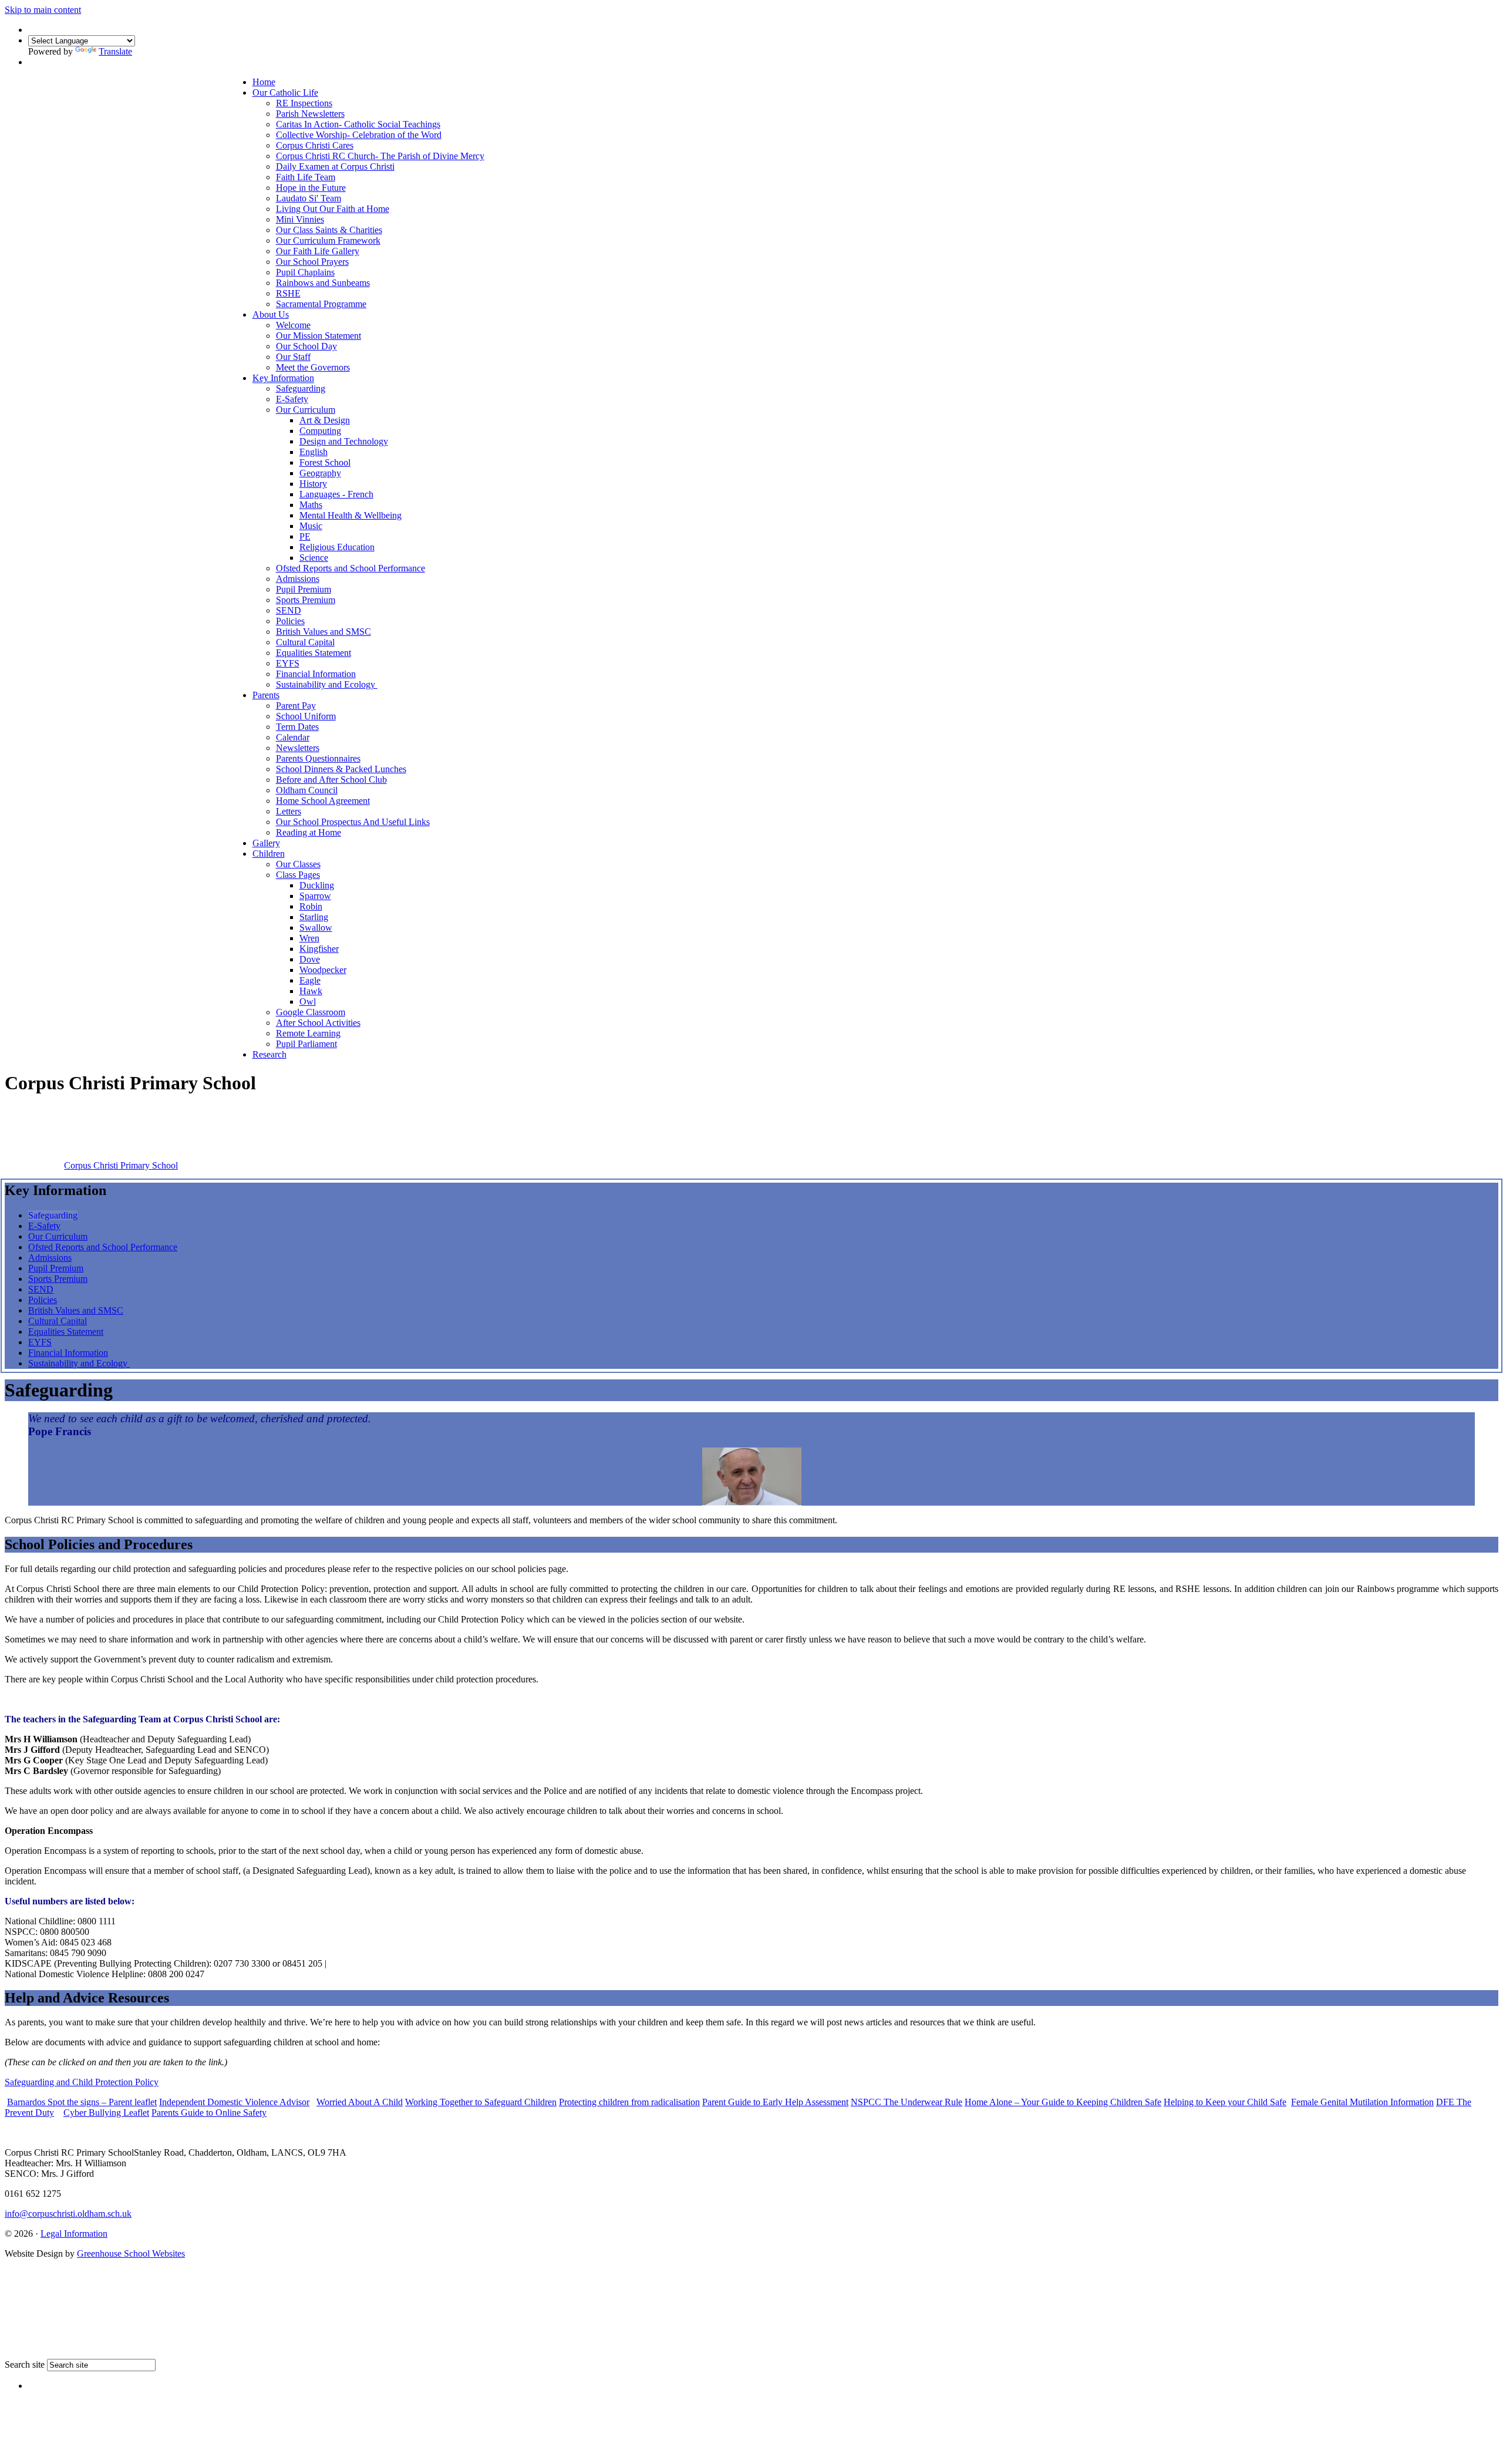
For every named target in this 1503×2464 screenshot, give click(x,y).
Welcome (293, 325)
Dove (310, 959)
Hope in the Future (311, 188)
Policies (290, 621)
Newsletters (298, 748)
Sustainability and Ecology (327, 684)
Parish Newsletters (310, 114)
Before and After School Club (331, 780)
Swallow (316, 928)
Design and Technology (344, 441)
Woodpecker (323, 970)
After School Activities (318, 1023)
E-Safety (292, 399)
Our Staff (293, 357)
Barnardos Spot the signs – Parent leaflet (82, 2102)
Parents (266, 695)
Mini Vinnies (300, 219)
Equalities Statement (314, 653)
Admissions (298, 579)
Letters (289, 811)
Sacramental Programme (321, 304)
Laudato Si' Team (309, 198)
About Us (271, 314)
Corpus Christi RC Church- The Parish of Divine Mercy (380, 156)
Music (311, 526)
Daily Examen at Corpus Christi (335, 166)
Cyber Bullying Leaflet (106, 2113)
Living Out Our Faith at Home (333, 209)
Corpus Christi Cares (315, 145)
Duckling (317, 885)
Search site (25, 2364)
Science (314, 558)
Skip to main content (43, 10)
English (314, 452)
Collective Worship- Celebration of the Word (359, 135)
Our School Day (306, 346)
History (313, 484)
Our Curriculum (306, 410)
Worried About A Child (360, 2102)
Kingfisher (319, 949)
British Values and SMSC (323, 632)
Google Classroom (311, 1012)
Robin (311, 906)
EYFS (288, 663)
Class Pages (298, 875)
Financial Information (316, 674)
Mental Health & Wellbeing (351, 515)
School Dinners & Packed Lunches (341, 769)
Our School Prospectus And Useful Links (353, 822)
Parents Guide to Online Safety (209, 2113)
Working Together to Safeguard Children (481, 2102)
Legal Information (74, 2234)
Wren (309, 938)
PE (305, 536)
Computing (320, 431)
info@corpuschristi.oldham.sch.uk (68, 2214)
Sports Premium (306, 600)
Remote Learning (308, 1033)
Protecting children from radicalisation (629, 2102)
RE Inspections (304, 103)
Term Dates (297, 727)
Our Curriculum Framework (328, 240)
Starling (314, 917)
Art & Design (325, 420)
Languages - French (336, 494)
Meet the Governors (313, 367)
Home (264, 82)
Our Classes (298, 864)
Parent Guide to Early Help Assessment (775, 2102)
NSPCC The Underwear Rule (906, 2102)
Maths (311, 505)
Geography (320, 473)
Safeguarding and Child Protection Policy (82, 2082)
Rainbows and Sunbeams (323, 283)
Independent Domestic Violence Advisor (234, 2102)
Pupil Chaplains (305, 272)
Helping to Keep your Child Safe (1225, 2102)
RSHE (288, 293)
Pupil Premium (304, 589)
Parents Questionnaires (318, 758)
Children (269, 854)
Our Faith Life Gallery (318, 251)
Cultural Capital (305, 642)
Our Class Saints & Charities (329, 230)
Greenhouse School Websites (131, 2253)
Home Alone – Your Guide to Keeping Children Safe (1063, 2102)
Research (269, 1054)
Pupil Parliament (306, 1044)
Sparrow (315, 896)
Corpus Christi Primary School (121, 1165)
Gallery (266, 843)
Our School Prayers (312, 262)
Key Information (283, 378)
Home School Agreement (323, 801)
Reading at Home (309, 832)
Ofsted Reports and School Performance (351, 568)
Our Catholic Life (285, 92)
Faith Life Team (306, 177)
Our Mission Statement (319, 336)
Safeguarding (301, 388)
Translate (115, 51)
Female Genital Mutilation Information (1362, 2102)
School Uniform (306, 716)
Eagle (310, 980)
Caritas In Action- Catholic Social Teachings (358, 124)
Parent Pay (296, 706)
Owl (308, 1002)
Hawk (311, 991)
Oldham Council (307, 790)
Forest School (325, 462)
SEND (289, 610)
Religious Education (337, 547)
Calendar (293, 737)
